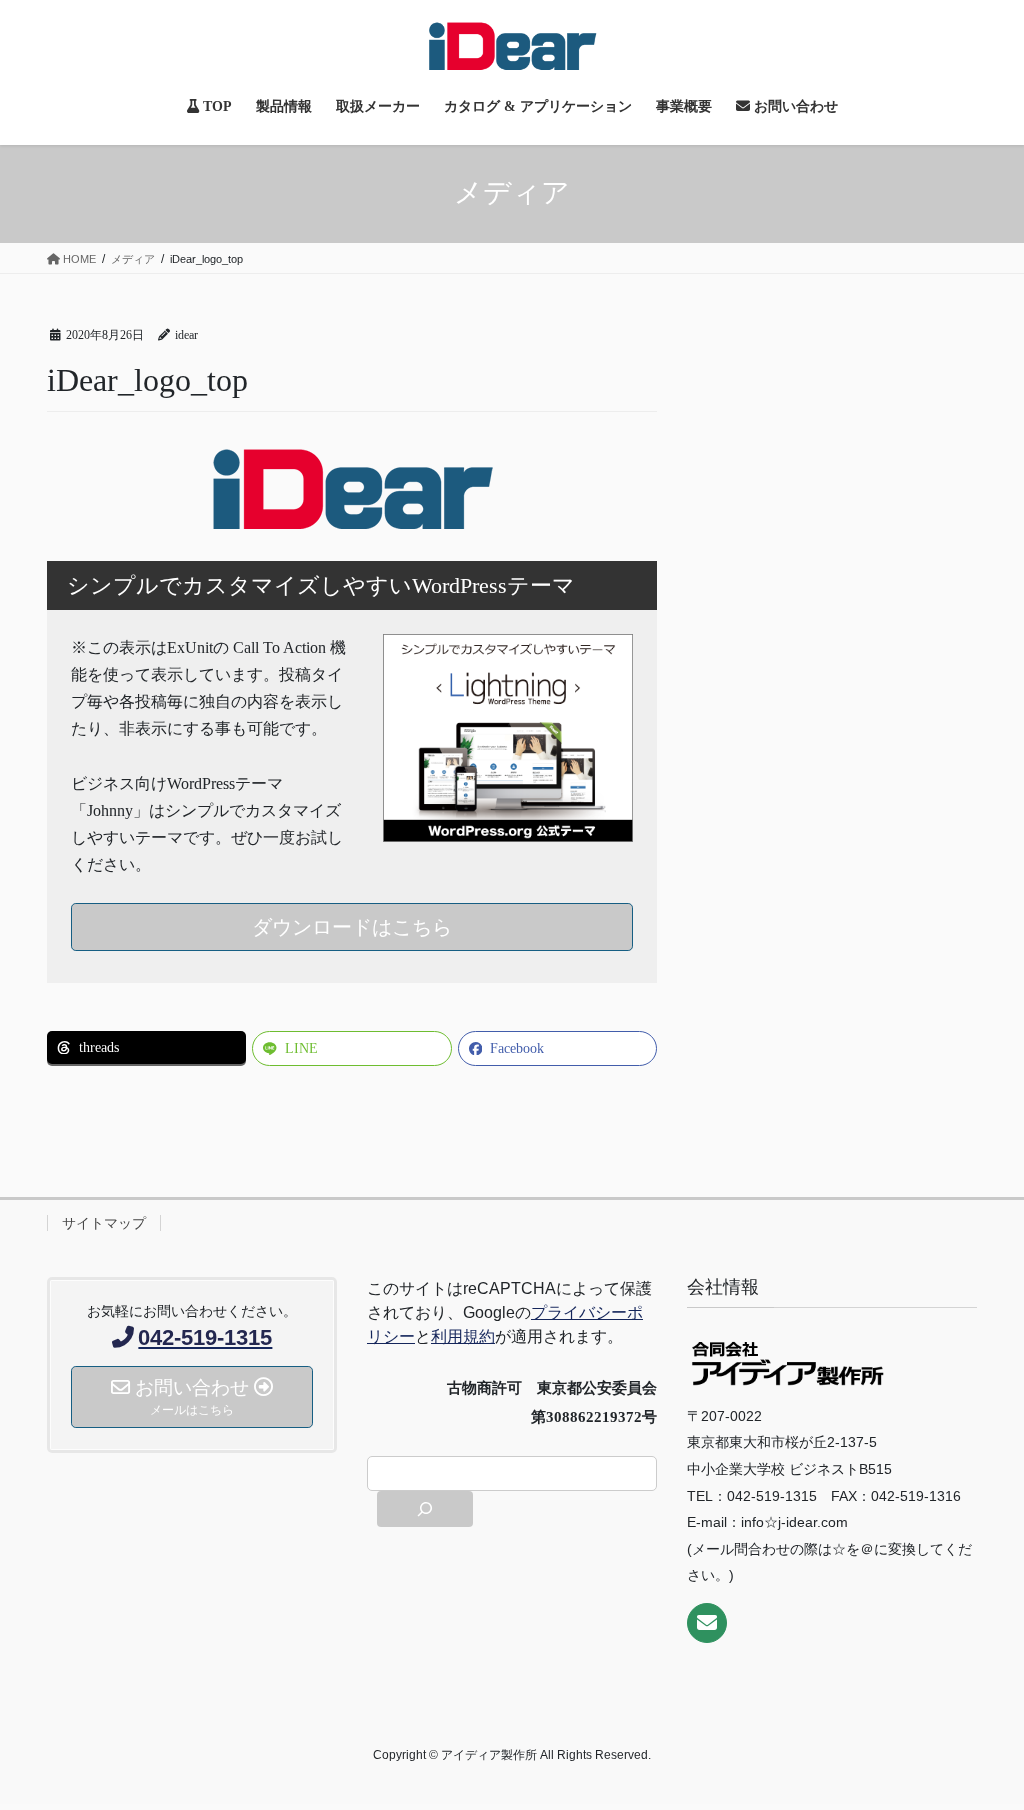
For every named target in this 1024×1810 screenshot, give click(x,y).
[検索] (425, 1509)
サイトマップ (104, 1223)
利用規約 (463, 1336)
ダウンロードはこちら (352, 927)
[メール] (707, 1623)
